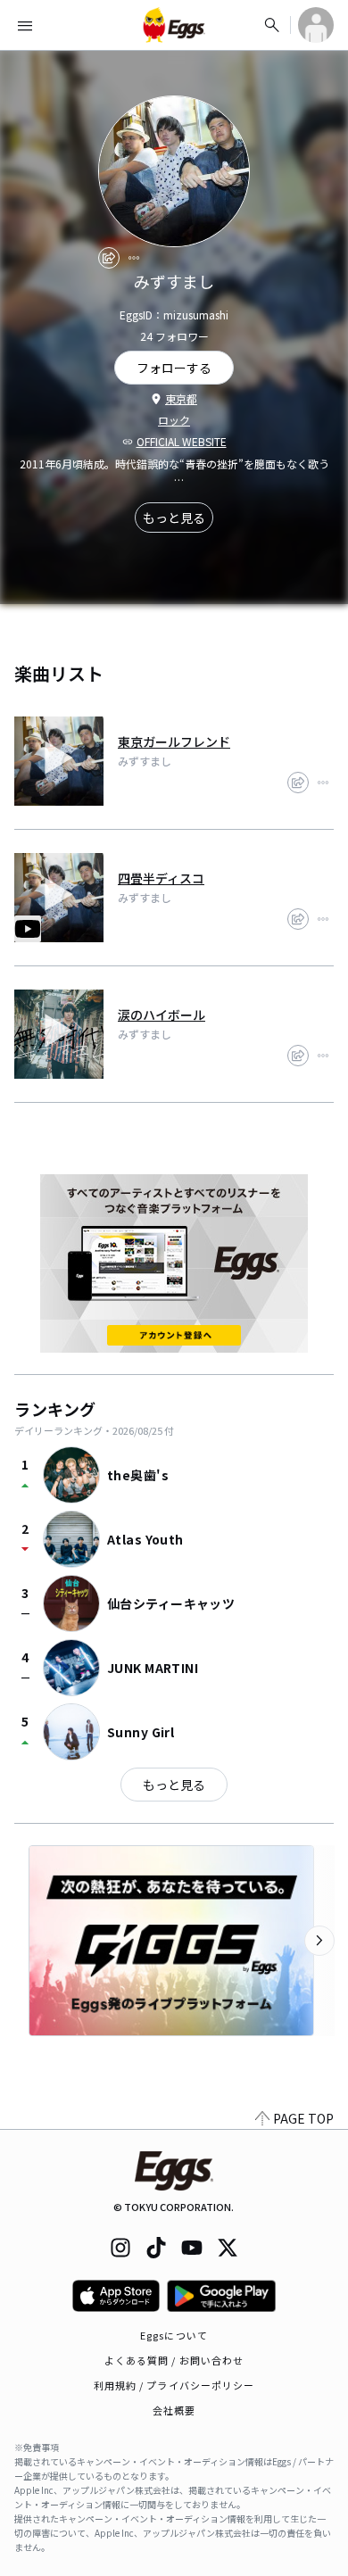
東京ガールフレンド (174, 741)
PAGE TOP (303, 2118)
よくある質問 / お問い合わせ (174, 2360)
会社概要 (174, 2410)
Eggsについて (174, 2335)
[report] (134, 258)
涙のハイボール (162, 1015)
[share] (109, 258)
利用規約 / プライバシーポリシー (174, 2385)
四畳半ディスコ (161, 878)
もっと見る (174, 518)
